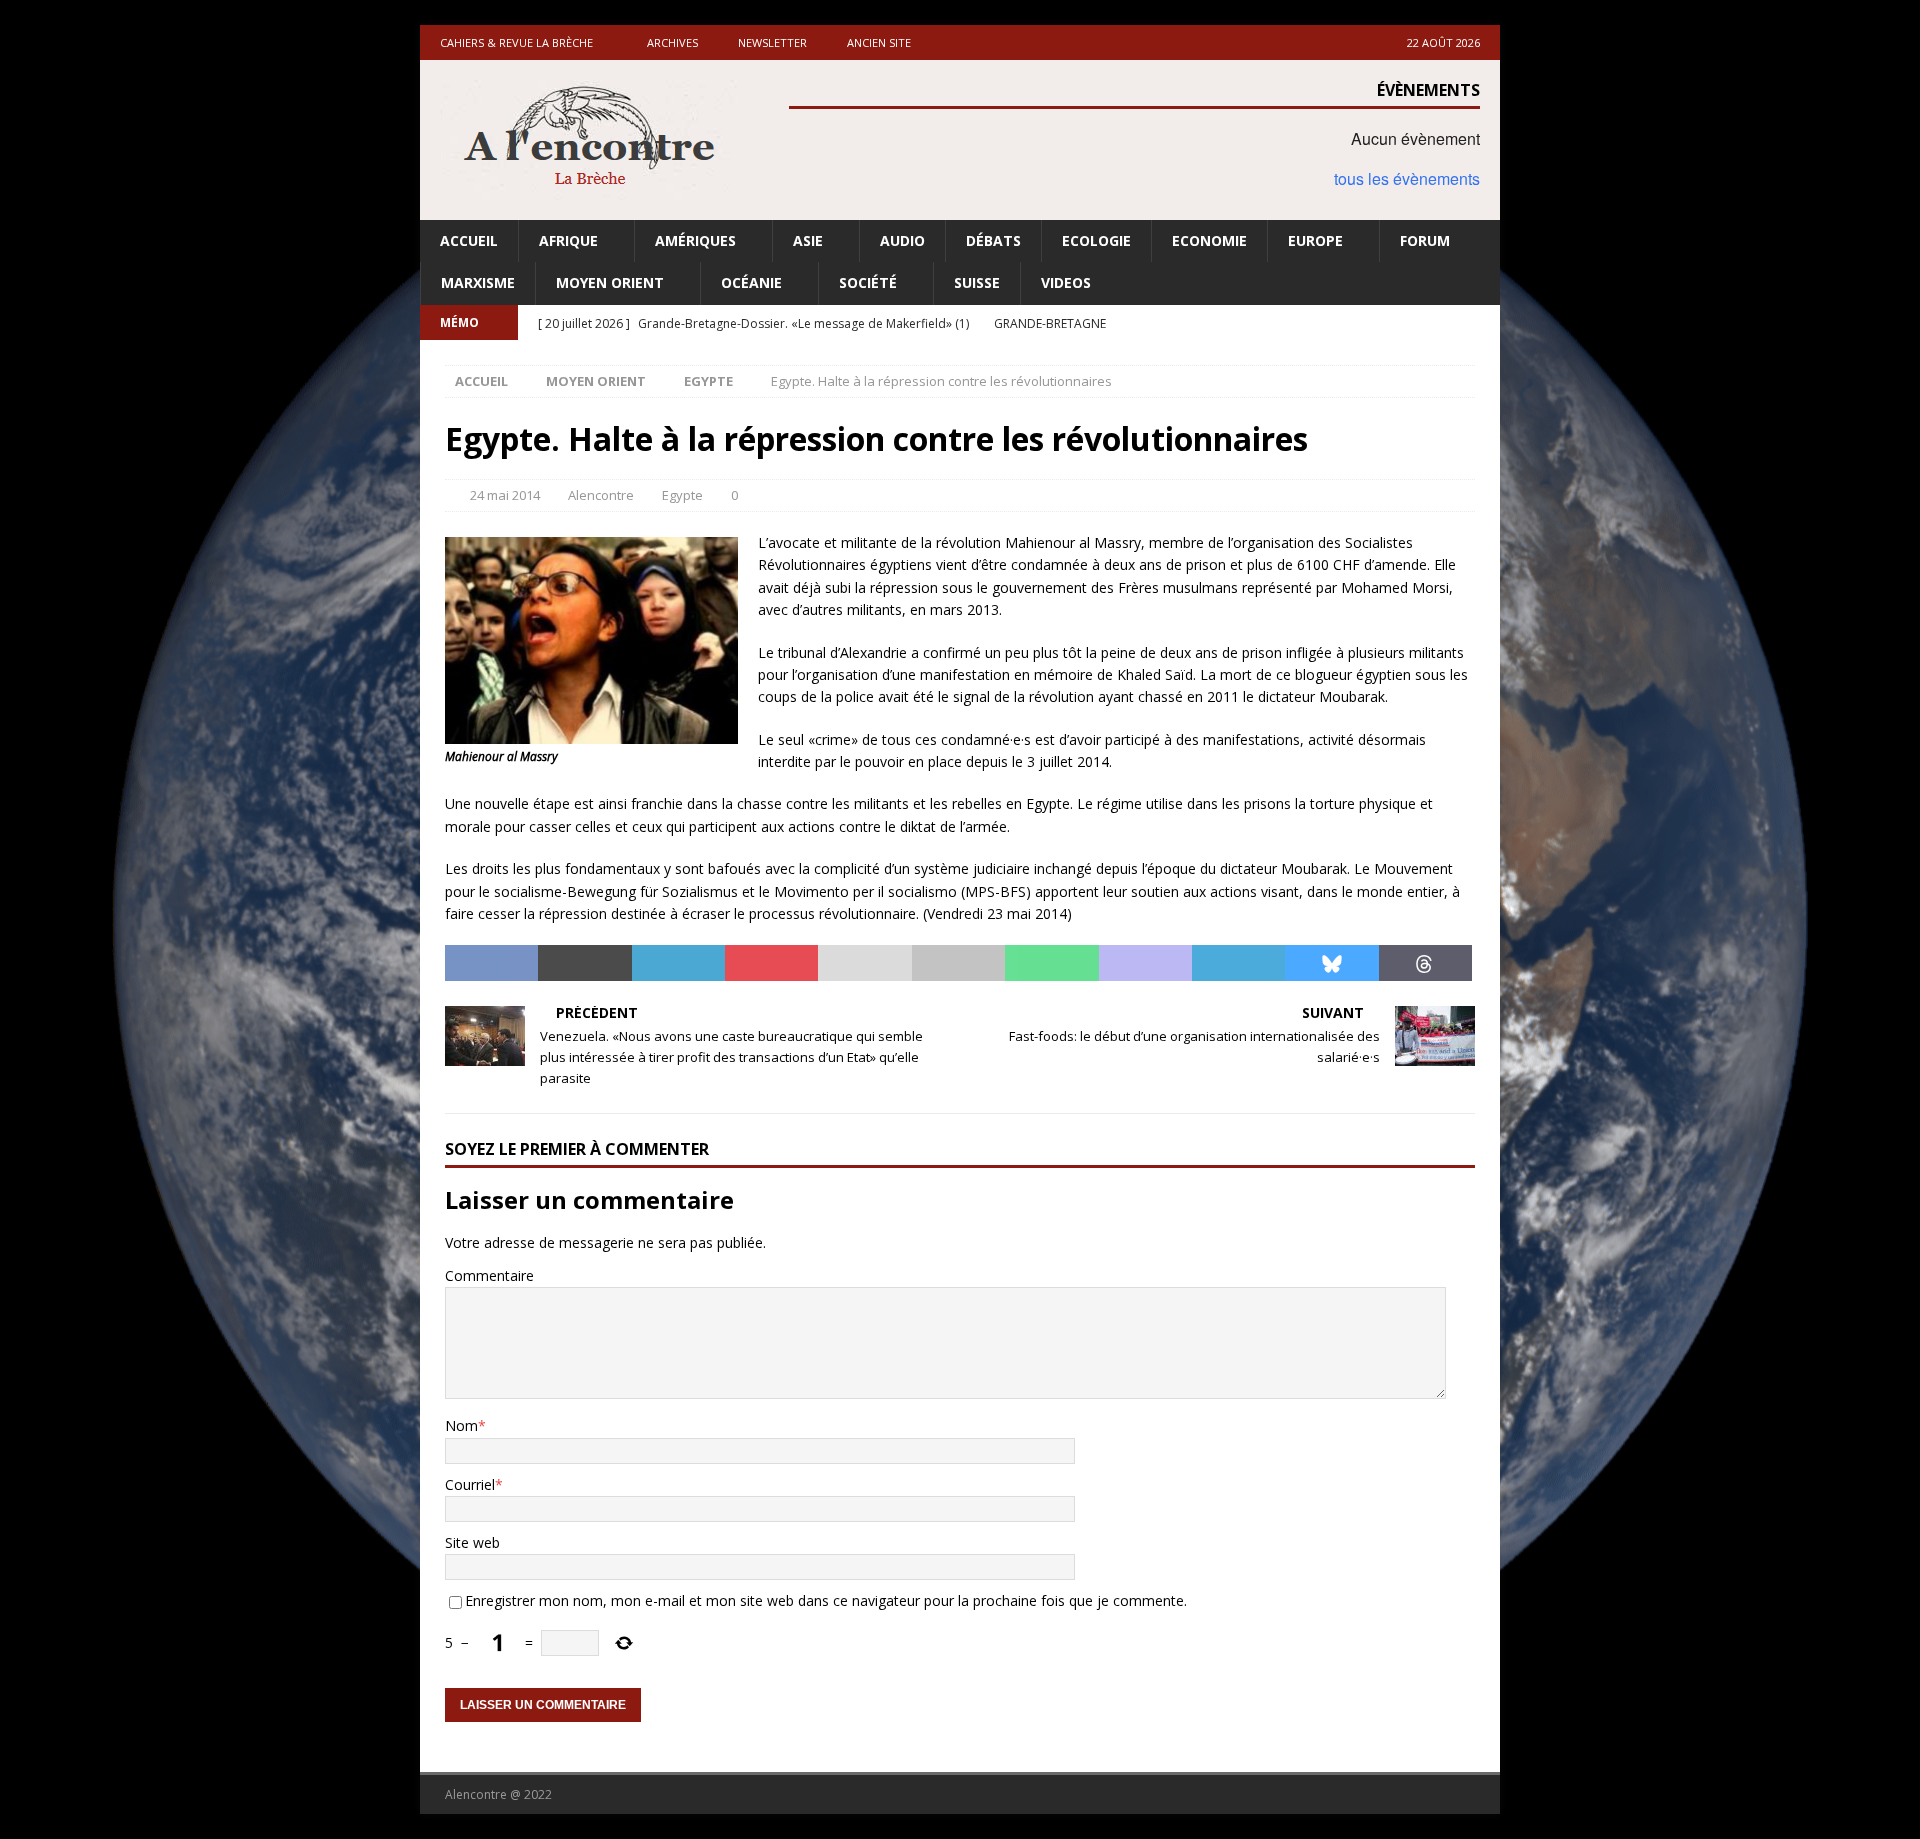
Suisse (977, 282)
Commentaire (489, 1275)
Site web (472, 1542)
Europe (1315, 240)
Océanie (751, 282)
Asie (808, 240)
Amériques (695, 240)
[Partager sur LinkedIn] (678, 963)
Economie (1209, 240)
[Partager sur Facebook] (491, 963)
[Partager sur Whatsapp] (1051, 963)
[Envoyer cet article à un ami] (864, 963)
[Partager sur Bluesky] (1331, 963)
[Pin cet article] (771, 963)
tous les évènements (1407, 178)
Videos (1066, 282)
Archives (672, 42)
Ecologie (1096, 240)
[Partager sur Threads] (1425, 963)
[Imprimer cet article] (958, 963)
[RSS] (1482, 322)
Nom (461, 1425)
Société (868, 282)
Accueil (469, 240)
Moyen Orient (610, 282)
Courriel (470, 1484)
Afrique (568, 240)
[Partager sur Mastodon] (1145, 963)
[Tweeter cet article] (584, 963)
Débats (993, 240)
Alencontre (601, 495)
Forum (1425, 240)
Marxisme (478, 282)
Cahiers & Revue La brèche (516, 42)
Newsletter (772, 42)
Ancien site (879, 42)
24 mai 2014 (505, 495)
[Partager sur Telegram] (1238, 963)
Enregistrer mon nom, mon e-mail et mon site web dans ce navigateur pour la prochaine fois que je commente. (826, 1600)
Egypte (682, 495)
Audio (902, 240)
